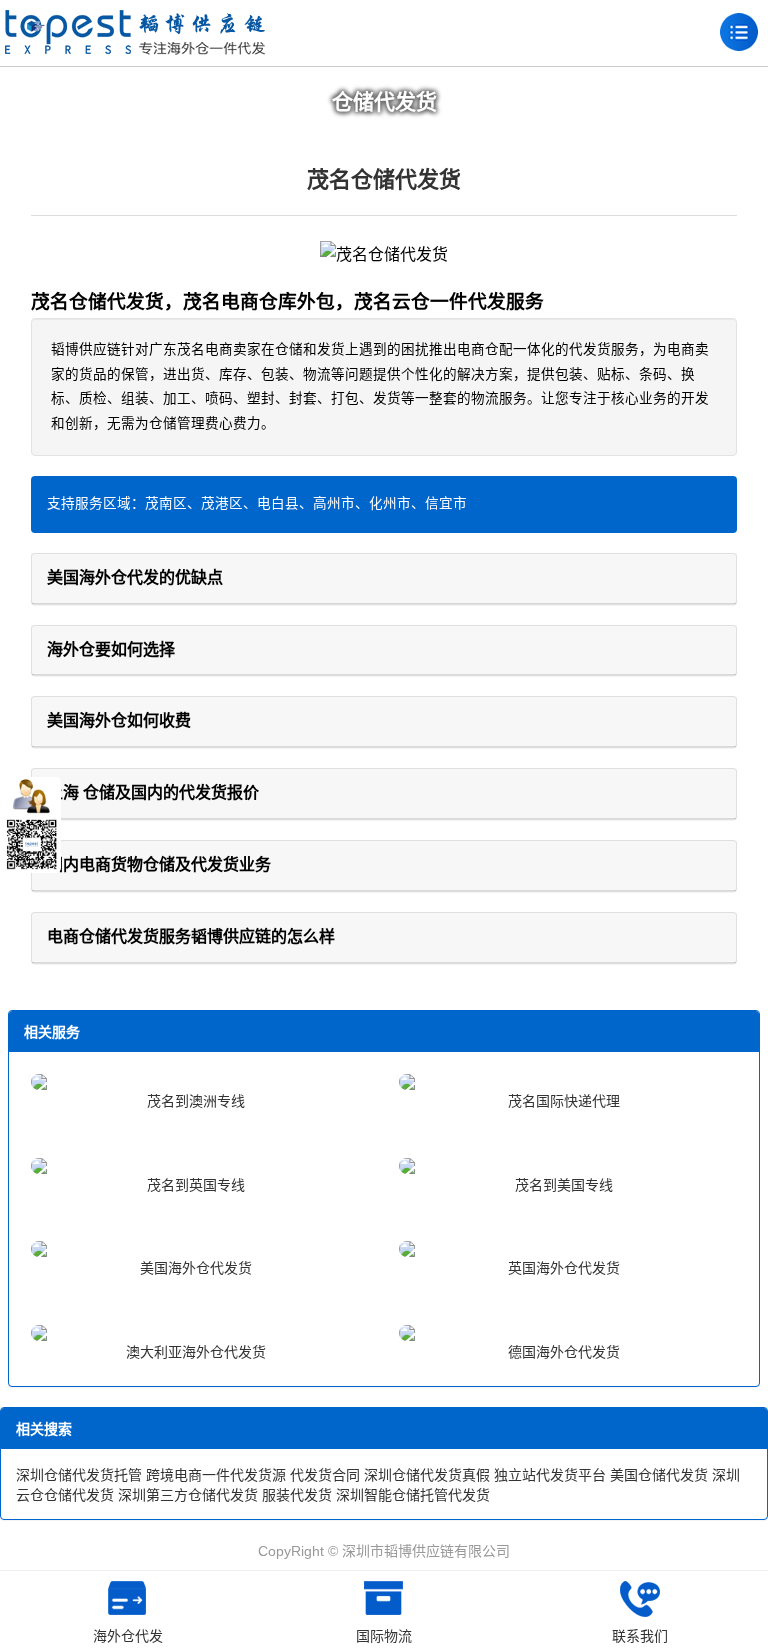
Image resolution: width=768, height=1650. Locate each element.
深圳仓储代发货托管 (79, 1475)
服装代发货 (297, 1495)
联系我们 (640, 1636)
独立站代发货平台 (550, 1475)
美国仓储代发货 (659, 1475)
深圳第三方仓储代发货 (188, 1495)
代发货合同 (325, 1475)
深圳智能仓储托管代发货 (413, 1495)
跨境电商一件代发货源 (216, 1475)
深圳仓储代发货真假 (427, 1475)
